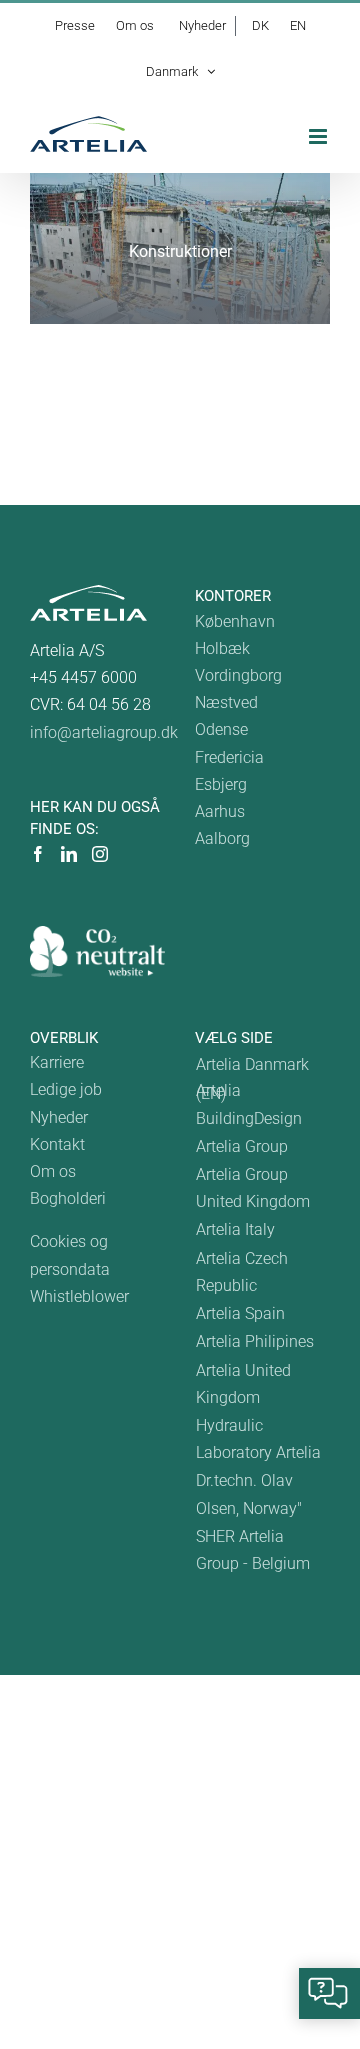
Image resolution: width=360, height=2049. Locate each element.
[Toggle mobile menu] (319, 136)
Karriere (57, 1062)
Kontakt (57, 1144)
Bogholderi (68, 1198)
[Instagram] (100, 854)
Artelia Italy (235, 1229)
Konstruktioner (180, 251)
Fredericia (229, 757)
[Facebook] (38, 854)
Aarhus (220, 811)
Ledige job (66, 1089)
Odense (221, 729)
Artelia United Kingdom (243, 1384)
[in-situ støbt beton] (180, 248)
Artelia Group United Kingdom (253, 1188)
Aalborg (222, 838)
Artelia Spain (240, 1313)
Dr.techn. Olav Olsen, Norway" (249, 1494)
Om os (53, 1171)
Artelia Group (242, 1146)
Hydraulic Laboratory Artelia (258, 1439)
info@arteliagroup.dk (104, 732)
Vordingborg (238, 675)
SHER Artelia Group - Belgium (253, 1550)
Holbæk (222, 648)
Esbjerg (221, 784)
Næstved (226, 702)
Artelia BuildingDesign (249, 1104)
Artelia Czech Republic (242, 1272)
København (235, 621)
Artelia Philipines (255, 1341)
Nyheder (59, 1117)
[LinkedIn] (69, 854)
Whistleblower (79, 1296)
